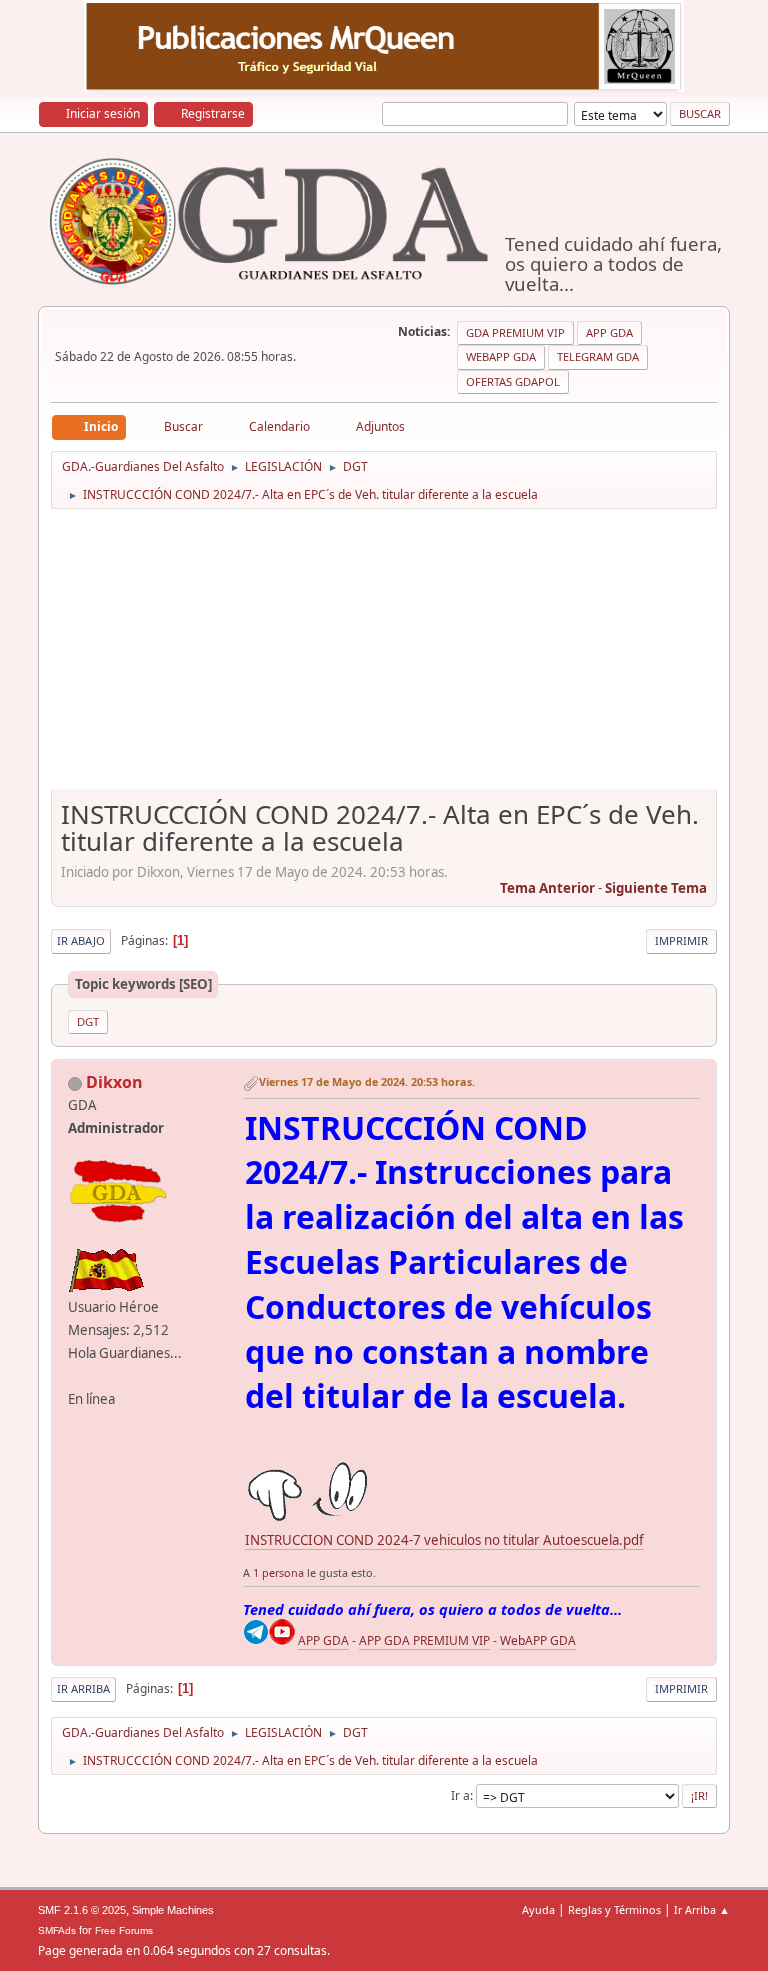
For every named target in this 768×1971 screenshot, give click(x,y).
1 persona (278, 1572)
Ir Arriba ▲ (702, 1909)
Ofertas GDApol (513, 381)
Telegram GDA (598, 356)
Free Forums (124, 1930)
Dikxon (114, 1082)
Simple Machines (173, 1910)
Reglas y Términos (614, 1909)
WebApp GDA (501, 356)
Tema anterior (547, 888)
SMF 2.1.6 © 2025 (82, 1910)
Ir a (460, 1795)
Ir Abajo (81, 940)
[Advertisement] (384, 656)
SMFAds (57, 1930)
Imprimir (681, 940)
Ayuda (538, 1909)
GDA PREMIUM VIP (515, 332)
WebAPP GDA (538, 1640)
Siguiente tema (656, 888)
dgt (88, 1021)
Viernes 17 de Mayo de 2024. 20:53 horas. (367, 1081)
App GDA (609, 332)
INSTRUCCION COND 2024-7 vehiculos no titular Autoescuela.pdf (444, 1540)
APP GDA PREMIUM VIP (424, 1640)
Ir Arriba (83, 1688)
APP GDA (323, 1640)
